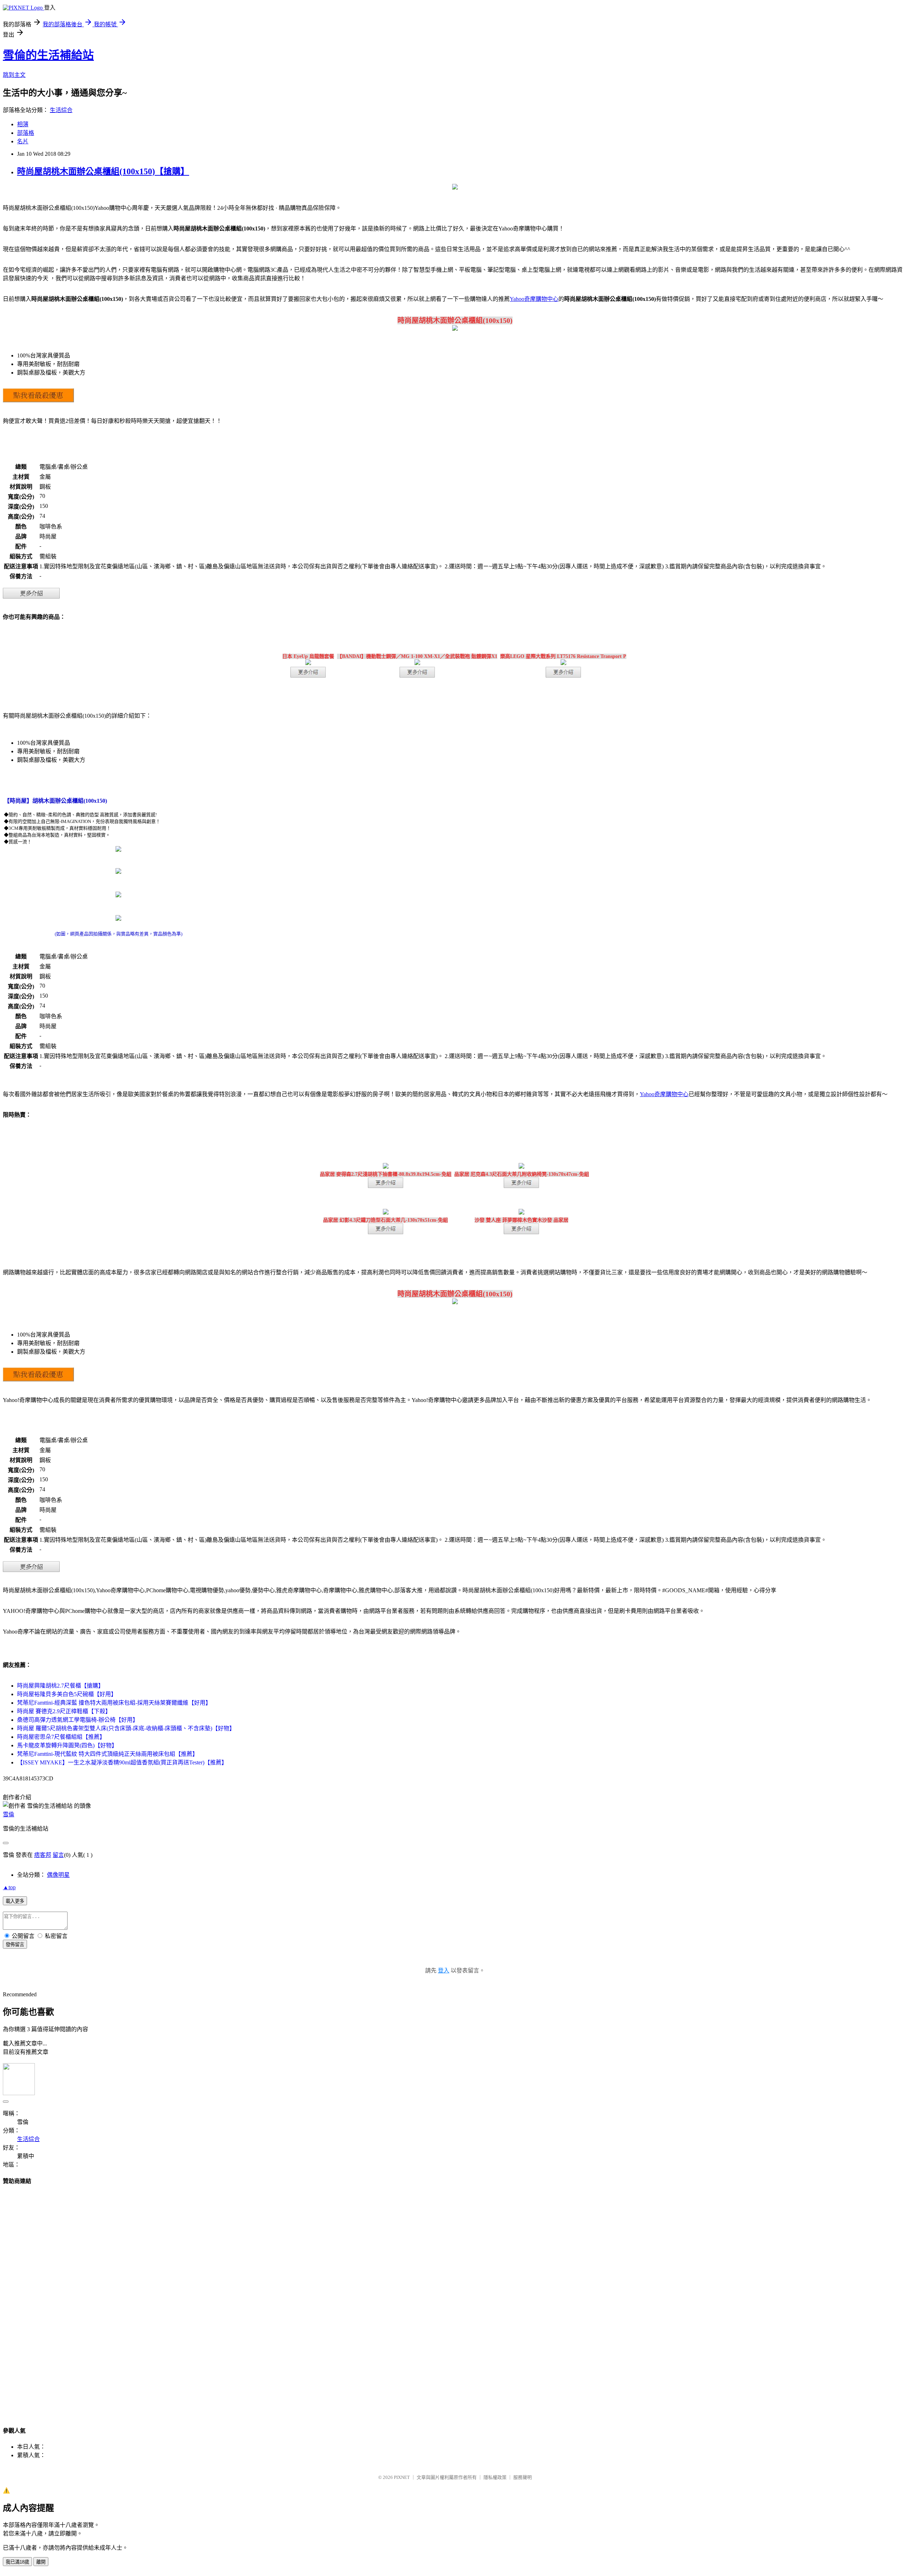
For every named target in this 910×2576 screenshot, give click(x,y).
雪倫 (9, 1814)
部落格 (26, 133)
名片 (23, 141)
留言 (58, 1855)
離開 (41, 2562)
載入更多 (15, 1901)
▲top (9, 1887)
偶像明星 (58, 1875)
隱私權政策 (495, 2477)
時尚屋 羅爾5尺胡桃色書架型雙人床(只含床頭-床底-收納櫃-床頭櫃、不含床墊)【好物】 (126, 1728)
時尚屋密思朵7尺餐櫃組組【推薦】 (61, 1737)
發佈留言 (15, 1945)
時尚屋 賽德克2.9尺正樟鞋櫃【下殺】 (64, 1711)
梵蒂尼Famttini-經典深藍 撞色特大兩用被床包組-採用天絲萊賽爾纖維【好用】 (114, 1703)
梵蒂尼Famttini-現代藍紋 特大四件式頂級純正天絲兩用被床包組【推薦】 (108, 1754)
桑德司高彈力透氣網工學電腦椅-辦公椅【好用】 (78, 1720)
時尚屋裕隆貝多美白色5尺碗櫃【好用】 (67, 1694)
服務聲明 (523, 2477)
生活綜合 (61, 110)
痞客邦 (43, 1855)
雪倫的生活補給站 (48, 55)
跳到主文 (14, 75)
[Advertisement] (455, 2299)
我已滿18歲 (17, 2562)
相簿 (23, 124)
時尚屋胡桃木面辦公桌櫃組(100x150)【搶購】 (103, 171)
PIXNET (402, 2477)
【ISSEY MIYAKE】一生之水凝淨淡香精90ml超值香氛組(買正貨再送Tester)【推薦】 (122, 1762)
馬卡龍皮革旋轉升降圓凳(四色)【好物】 (67, 1745)
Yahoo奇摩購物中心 (534, 299)
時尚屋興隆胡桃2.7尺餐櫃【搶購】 (60, 1686)
